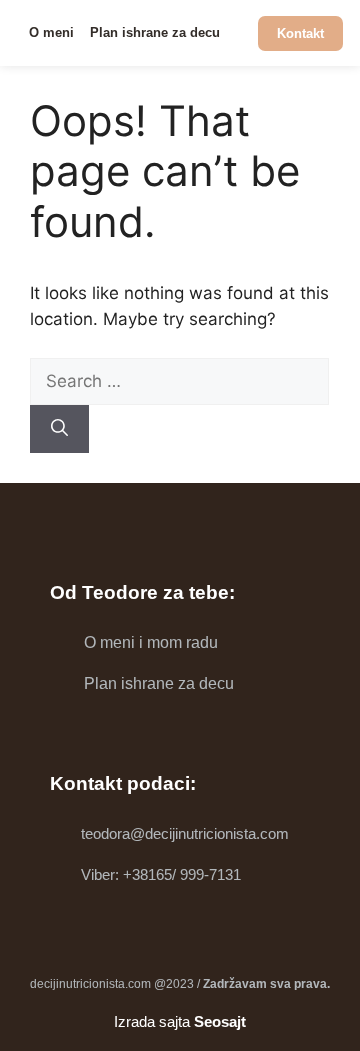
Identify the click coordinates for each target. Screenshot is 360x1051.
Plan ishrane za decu (155, 32)
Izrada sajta (180, 1021)
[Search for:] (179, 381)
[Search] (59, 429)
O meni (51, 32)
